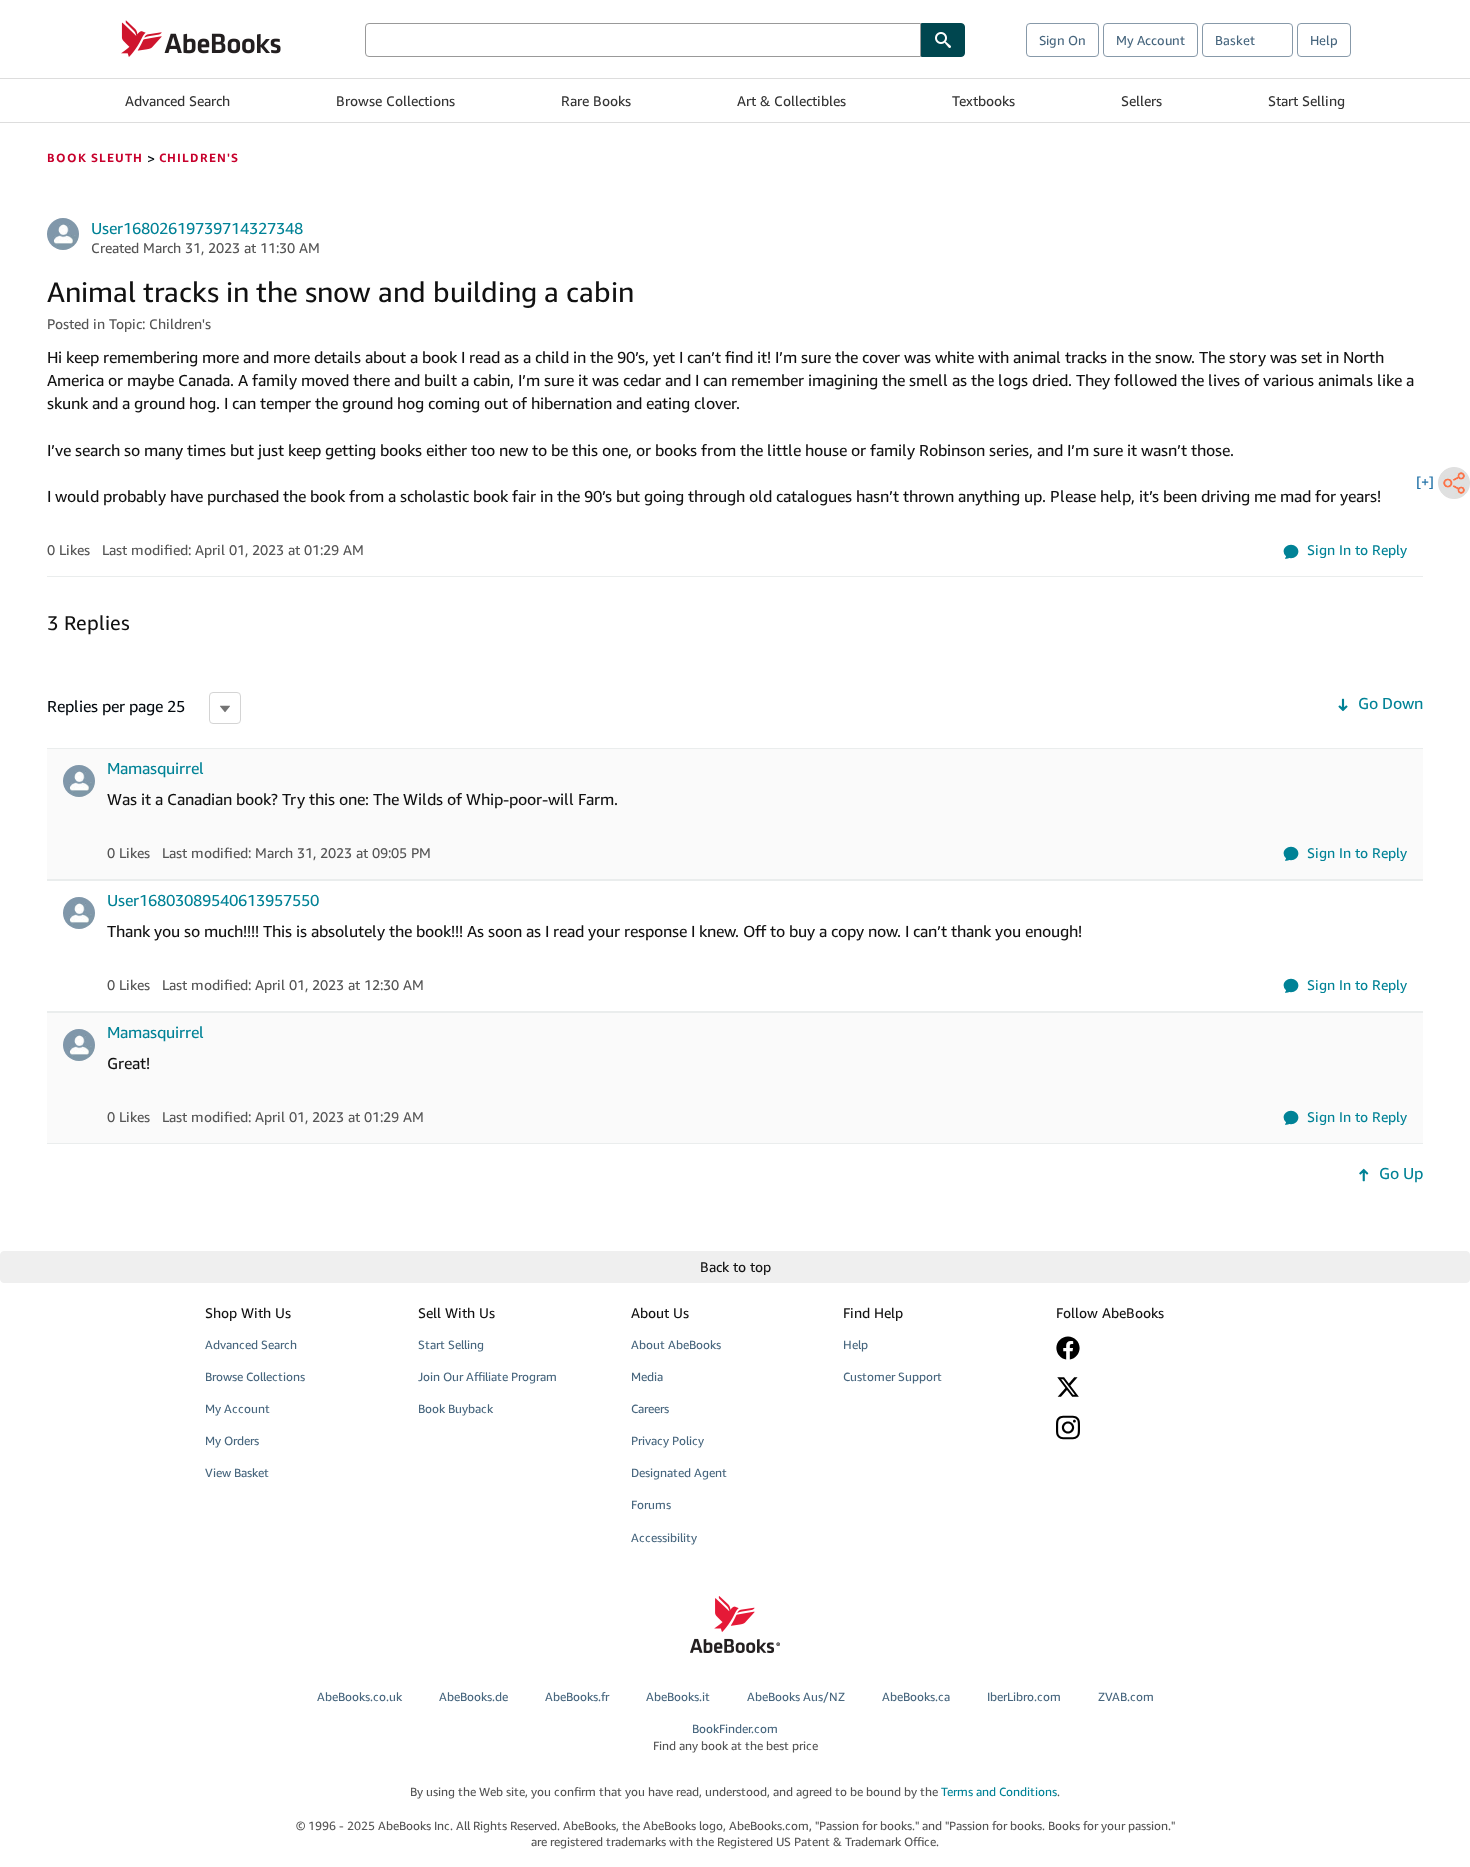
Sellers (1141, 100)
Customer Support (892, 1376)
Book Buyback (455, 1408)
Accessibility (664, 1537)
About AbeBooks (676, 1344)
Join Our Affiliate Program (487, 1376)
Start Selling (1306, 100)
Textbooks (983, 100)
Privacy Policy (667, 1440)
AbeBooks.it (678, 1696)
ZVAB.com (1126, 1696)
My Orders (232, 1440)
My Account (1150, 40)
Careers (650, 1408)
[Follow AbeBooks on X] (1148, 1387)
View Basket (237, 1472)
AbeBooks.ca (916, 1696)
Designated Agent (679, 1472)
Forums (651, 1504)
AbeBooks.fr (577, 1696)
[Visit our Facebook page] (1148, 1348)
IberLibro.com (1024, 1696)
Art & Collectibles (791, 100)
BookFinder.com (735, 1737)
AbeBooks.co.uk (359, 1696)
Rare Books (596, 100)
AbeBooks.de (473, 1696)
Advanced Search (177, 100)
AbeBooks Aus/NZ (796, 1696)
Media (647, 1376)
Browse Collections (395, 100)
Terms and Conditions (999, 1791)
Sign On (1062, 40)
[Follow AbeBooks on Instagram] (1148, 1427)
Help (1324, 40)
